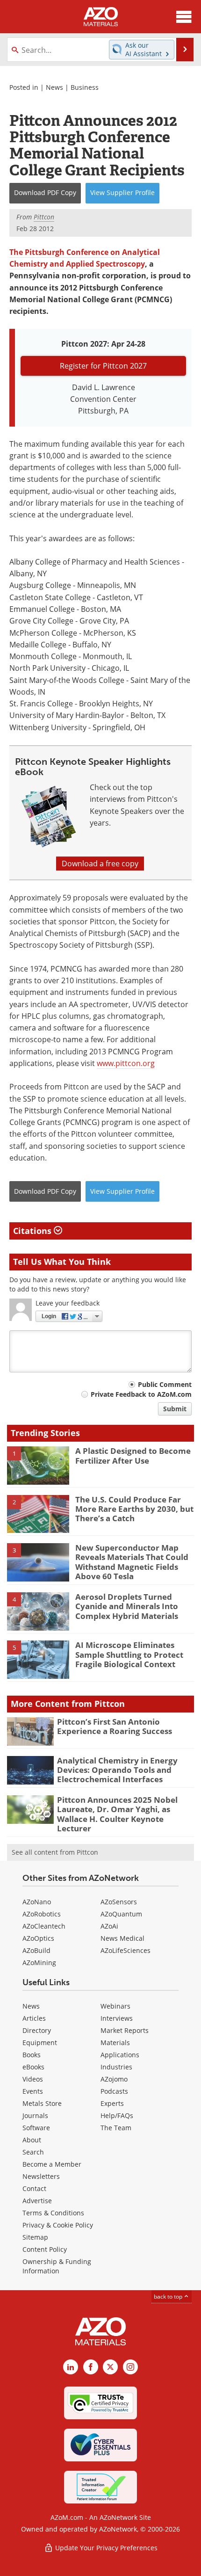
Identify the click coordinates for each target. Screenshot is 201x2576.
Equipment (40, 2043)
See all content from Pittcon (55, 1852)
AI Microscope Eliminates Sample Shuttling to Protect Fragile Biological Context (129, 1654)
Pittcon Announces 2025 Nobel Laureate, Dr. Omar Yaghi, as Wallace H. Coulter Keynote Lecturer (117, 1814)
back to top (169, 2297)
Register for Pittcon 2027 (103, 366)
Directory (37, 2030)
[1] (38, 1465)
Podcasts (114, 2091)
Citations (33, 1231)
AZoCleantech (44, 1926)
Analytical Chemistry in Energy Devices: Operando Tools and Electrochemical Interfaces (117, 1770)
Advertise (37, 2201)
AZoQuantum (121, 1914)
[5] (38, 1659)
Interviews (117, 2018)
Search (33, 2152)
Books (32, 2055)
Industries (116, 2067)
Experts (112, 2103)
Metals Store (42, 2103)
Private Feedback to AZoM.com (141, 1394)
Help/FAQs (117, 2115)
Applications (120, 2055)
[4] (38, 1611)
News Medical (122, 1938)
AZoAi (109, 1926)
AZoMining (39, 1963)
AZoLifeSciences (126, 1950)
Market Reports (125, 2030)
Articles (34, 2018)
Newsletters (41, 2176)
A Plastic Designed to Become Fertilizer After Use (133, 1455)
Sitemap (35, 2237)
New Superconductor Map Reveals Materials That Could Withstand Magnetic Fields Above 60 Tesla (132, 1562)
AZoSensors (119, 1902)
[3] (38, 1562)
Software (36, 2128)
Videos (33, 2079)
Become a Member (52, 2164)
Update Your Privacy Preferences (105, 2548)
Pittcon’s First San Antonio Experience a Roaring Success (115, 1726)
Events (33, 2091)
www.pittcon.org (126, 1063)
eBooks (33, 2067)
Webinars (115, 2006)
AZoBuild (36, 1950)
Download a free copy (100, 864)
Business (85, 87)
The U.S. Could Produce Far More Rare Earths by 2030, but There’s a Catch (134, 1509)
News (54, 87)
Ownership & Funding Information (57, 2266)
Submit (175, 1409)
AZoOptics (38, 1938)
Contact (34, 2188)
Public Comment (165, 1384)
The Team (116, 2128)
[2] (38, 1513)
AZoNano (37, 1902)
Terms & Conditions (53, 2213)
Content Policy (45, 2249)
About (32, 2140)
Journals (35, 2115)
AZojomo (114, 2079)
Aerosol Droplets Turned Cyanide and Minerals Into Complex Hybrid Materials (127, 1606)
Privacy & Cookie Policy (58, 2225)
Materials (115, 2043)
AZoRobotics (42, 1914)
